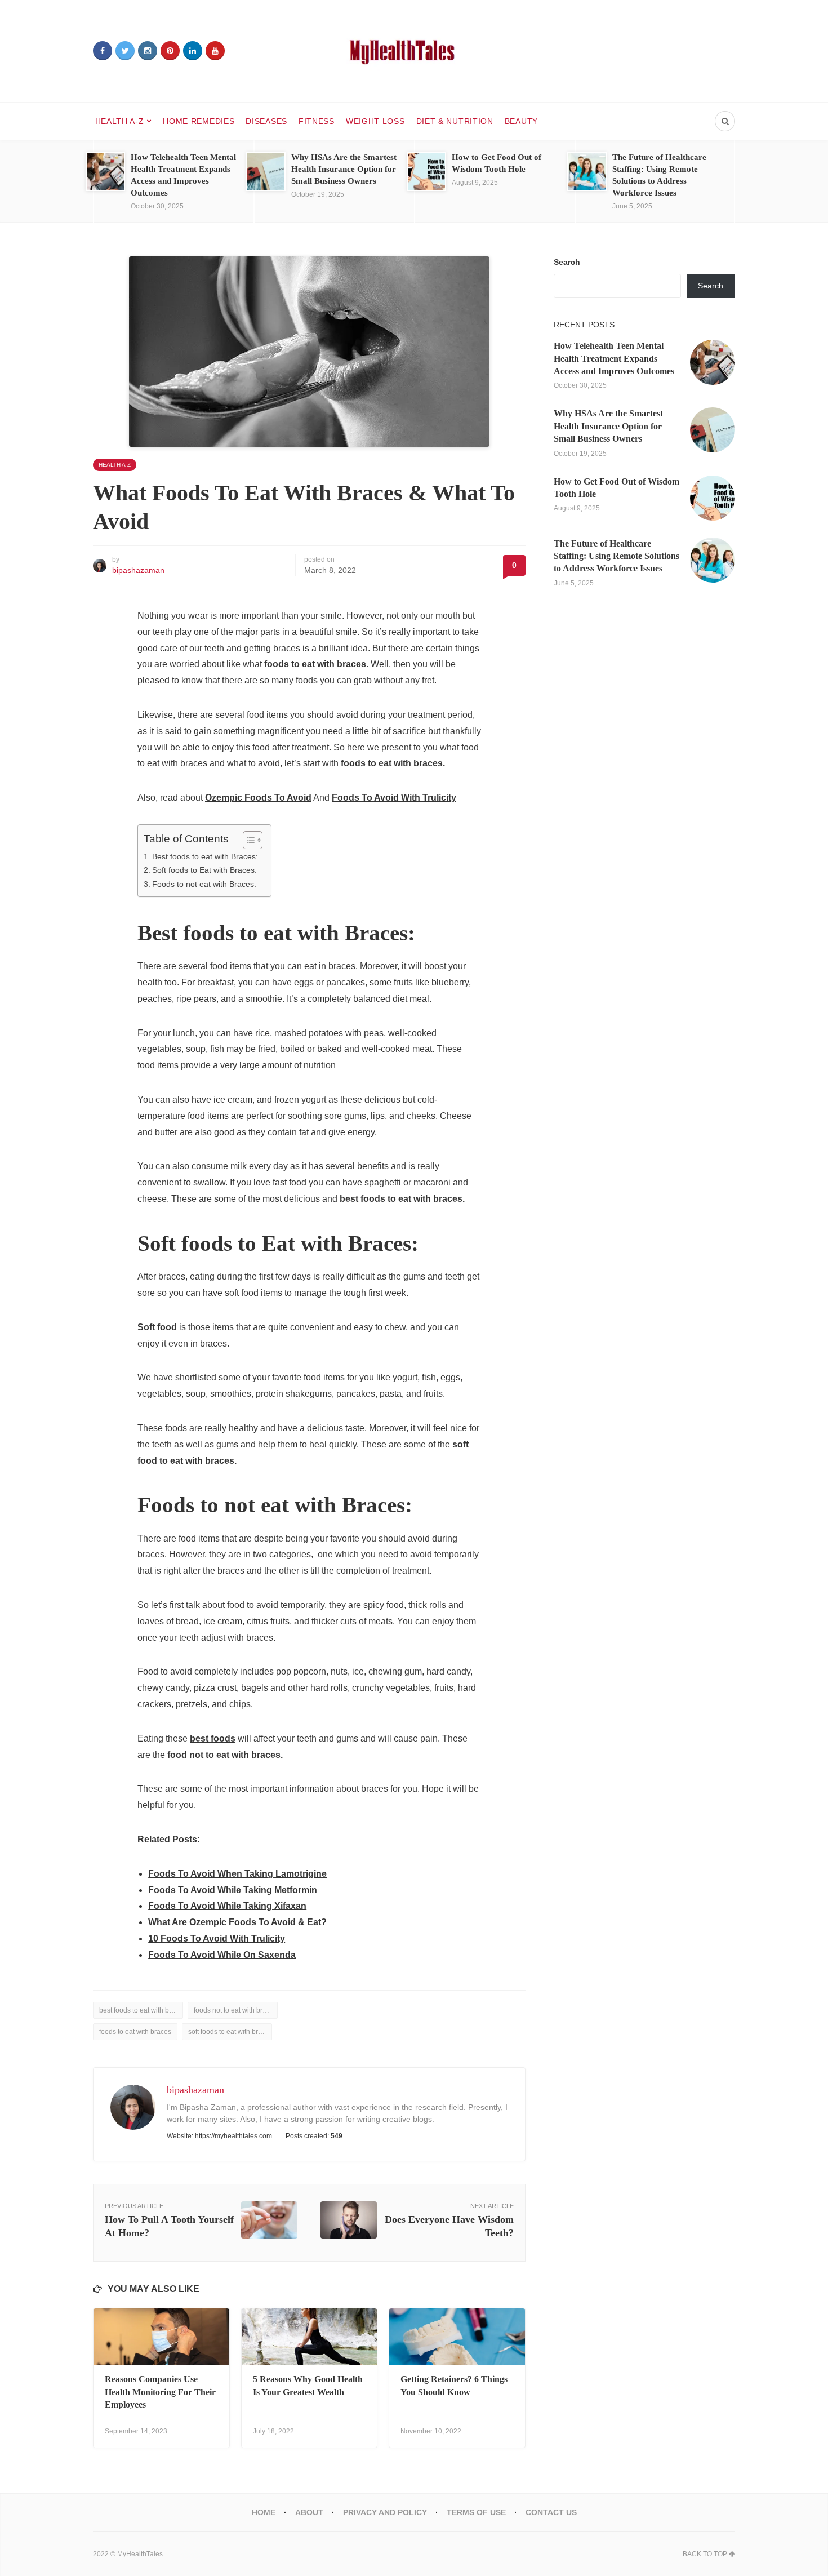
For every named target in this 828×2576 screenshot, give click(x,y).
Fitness (317, 121)
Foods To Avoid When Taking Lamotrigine (237, 1874)
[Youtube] (215, 51)
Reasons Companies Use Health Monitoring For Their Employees (160, 2392)
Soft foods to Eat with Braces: (204, 870)
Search (567, 262)
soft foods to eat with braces (230, 2032)
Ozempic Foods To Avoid (258, 798)
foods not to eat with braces (235, 2010)
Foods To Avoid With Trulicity (394, 798)
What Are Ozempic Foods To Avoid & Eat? (237, 1922)
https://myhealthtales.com (233, 2136)
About (309, 2512)
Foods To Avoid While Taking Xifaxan (227, 1906)
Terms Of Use (476, 2512)
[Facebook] (103, 51)
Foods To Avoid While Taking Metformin (233, 1890)
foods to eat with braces (135, 2032)
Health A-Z (120, 121)
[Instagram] (148, 51)
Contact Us (551, 2512)
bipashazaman (138, 570)
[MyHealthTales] (414, 51)
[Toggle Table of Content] (247, 840)
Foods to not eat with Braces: (204, 884)
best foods (213, 1738)
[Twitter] (125, 51)
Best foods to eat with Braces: (205, 856)
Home (264, 2512)
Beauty (521, 121)
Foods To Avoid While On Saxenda (222, 1955)
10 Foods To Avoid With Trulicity (217, 1938)
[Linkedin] (193, 51)
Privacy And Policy (385, 2512)
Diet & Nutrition (455, 121)
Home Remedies (199, 121)
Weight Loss (375, 121)
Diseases (266, 121)
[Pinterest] (170, 51)
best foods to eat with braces (141, 2010)
